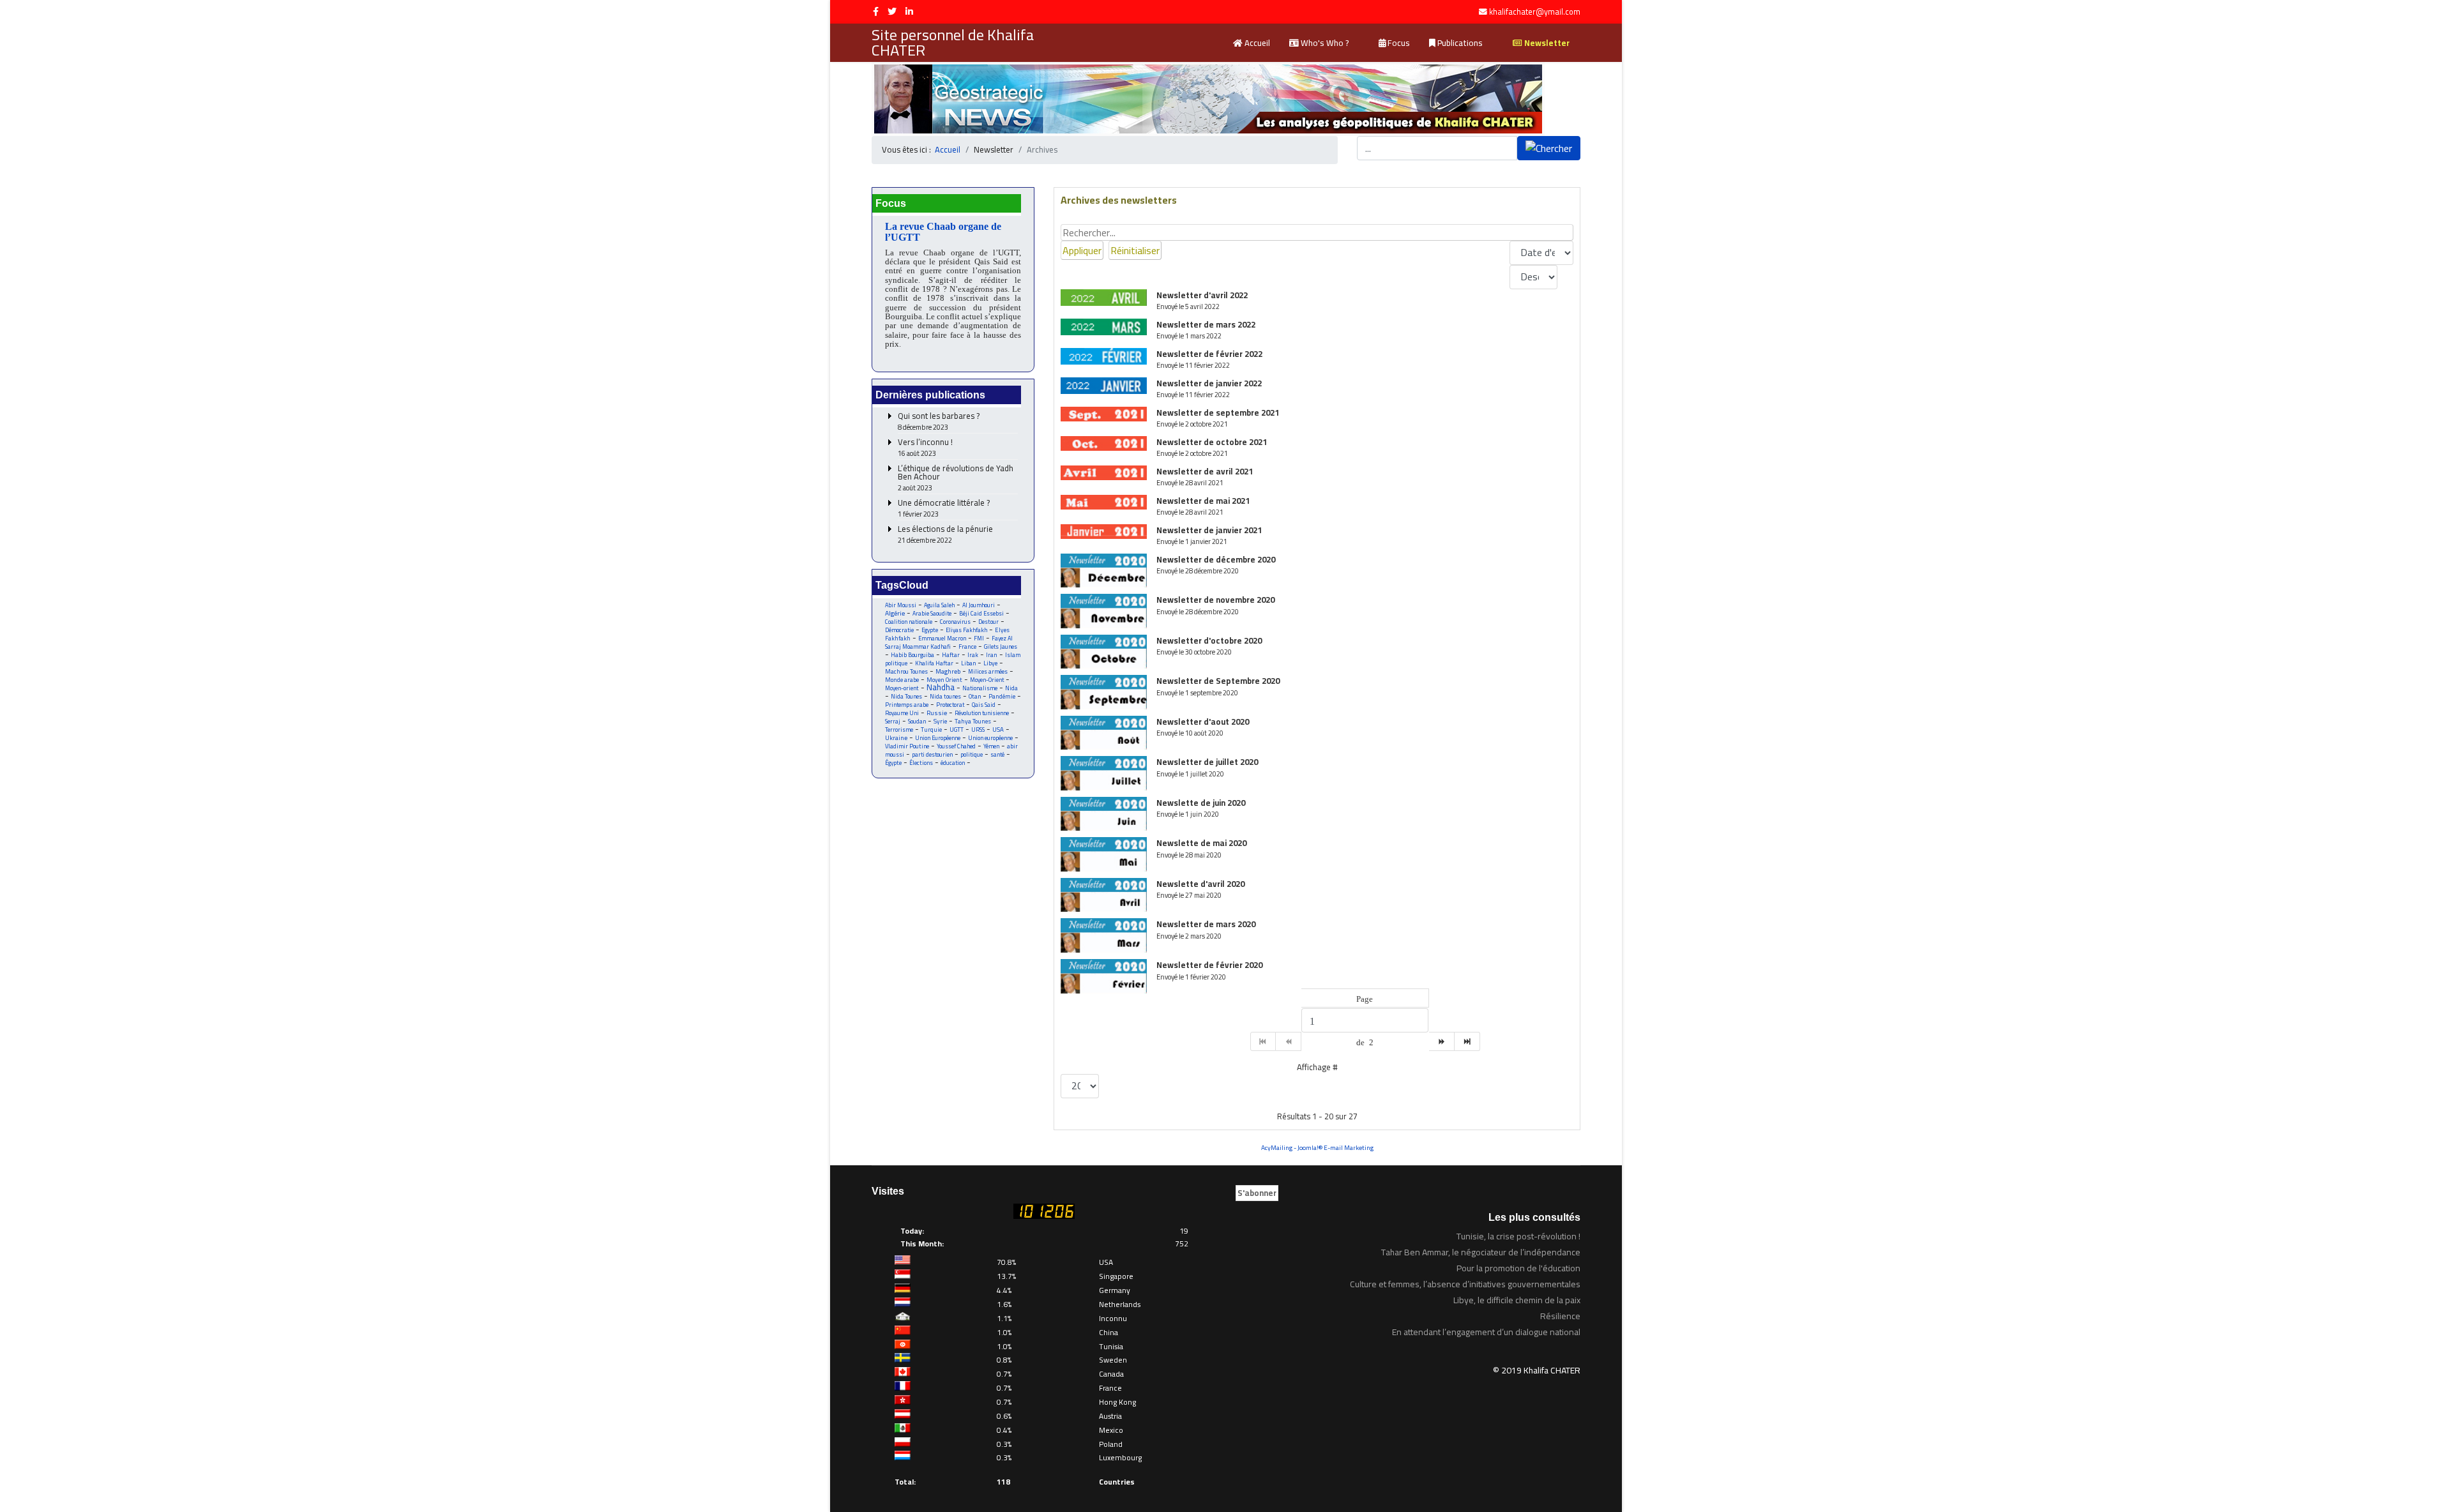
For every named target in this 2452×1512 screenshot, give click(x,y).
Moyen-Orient (987, 680)
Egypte (930, 630)
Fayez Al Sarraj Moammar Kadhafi (949, 642)
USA (998, 730)
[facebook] (876, 11)
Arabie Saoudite (932, 613)
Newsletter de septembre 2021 (1218, 412)
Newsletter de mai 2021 (1203, 501)
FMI (979, 638)
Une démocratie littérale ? (944, 509)
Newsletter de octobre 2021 (1212, 442)
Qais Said (984, 705)
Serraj (893, 721)
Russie (937, 713)
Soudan (917, 721)
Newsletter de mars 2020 (1206, 924)
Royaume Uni (902, 713)
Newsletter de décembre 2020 (1216, 559)
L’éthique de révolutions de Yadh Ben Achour (956, 478)
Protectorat (950, 705)
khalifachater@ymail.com (1535, 12)
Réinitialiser (1135, 250)
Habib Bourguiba (912, 655)
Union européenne (990, 738)
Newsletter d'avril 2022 (1202, 295)
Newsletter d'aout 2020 (1203, 722)
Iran (992, 655)
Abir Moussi (901, 605)
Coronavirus (955, 622)
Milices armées (988, 671)
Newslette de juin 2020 (1201, 803)
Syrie (940, 721)
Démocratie (899, 630)
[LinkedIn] (909, 11)
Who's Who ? (1324, 43)
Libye (990, 663)
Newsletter (1546, 43)
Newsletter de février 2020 (1209, 965)
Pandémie (1002, 696)
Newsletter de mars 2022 (1206, 324)
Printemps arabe (907, 705)
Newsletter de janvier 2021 (1209, 530)
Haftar (951, 655)
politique (972, 754)
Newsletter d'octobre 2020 (1209, 640)
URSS (978, 730)
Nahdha (941, 687)
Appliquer (1082, 250)
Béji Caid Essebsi (981, 613)
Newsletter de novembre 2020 (1215, 600)
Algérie (895, 613)
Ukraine (896, 738)
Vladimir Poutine (907, 746)
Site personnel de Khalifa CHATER (953, 43)
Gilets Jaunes (1001, 646)
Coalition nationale (909, 622)
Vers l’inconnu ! (925, 448)
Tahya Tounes (973, 721)
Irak (973, 655)
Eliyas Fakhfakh (966, 630)
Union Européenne (938, 738)
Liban (968, 663)
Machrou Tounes (906, 671)
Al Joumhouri (979, 605)
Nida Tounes (906, 696)
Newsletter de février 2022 (1209, 354)
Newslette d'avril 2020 (1200, 884)
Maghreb (948, 671)
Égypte (893, 763)
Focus (1398, 43)
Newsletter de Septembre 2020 (1218, 681)
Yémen (991, 746)
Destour (988, 622)
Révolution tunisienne (982, 713)
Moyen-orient (902, 688)
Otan (975, 696)
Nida (1011, 688)
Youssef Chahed (956, 746)
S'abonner (1257, 1193)
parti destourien (932, 754)
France (967, 646)
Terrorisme (899, 730)
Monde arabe (902, 680)
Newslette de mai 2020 (1201, 843)
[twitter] (892, 11)
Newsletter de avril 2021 (1205, 471)
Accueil (1256, 43)
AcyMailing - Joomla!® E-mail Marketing (1317, 1148)
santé (997, 754)
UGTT (957, 730)
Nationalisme (980, 688)
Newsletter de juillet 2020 (1207, 762)
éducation (953, 763)
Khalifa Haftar (934, 663)
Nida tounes (945, 696)
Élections (921, 763)
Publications (1459, 43)
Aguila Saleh (939, 605)
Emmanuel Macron (942, 638)
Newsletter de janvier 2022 (1209, 383)
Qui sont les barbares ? (939, 422)
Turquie (931, 730)
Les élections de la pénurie (945, 535)
